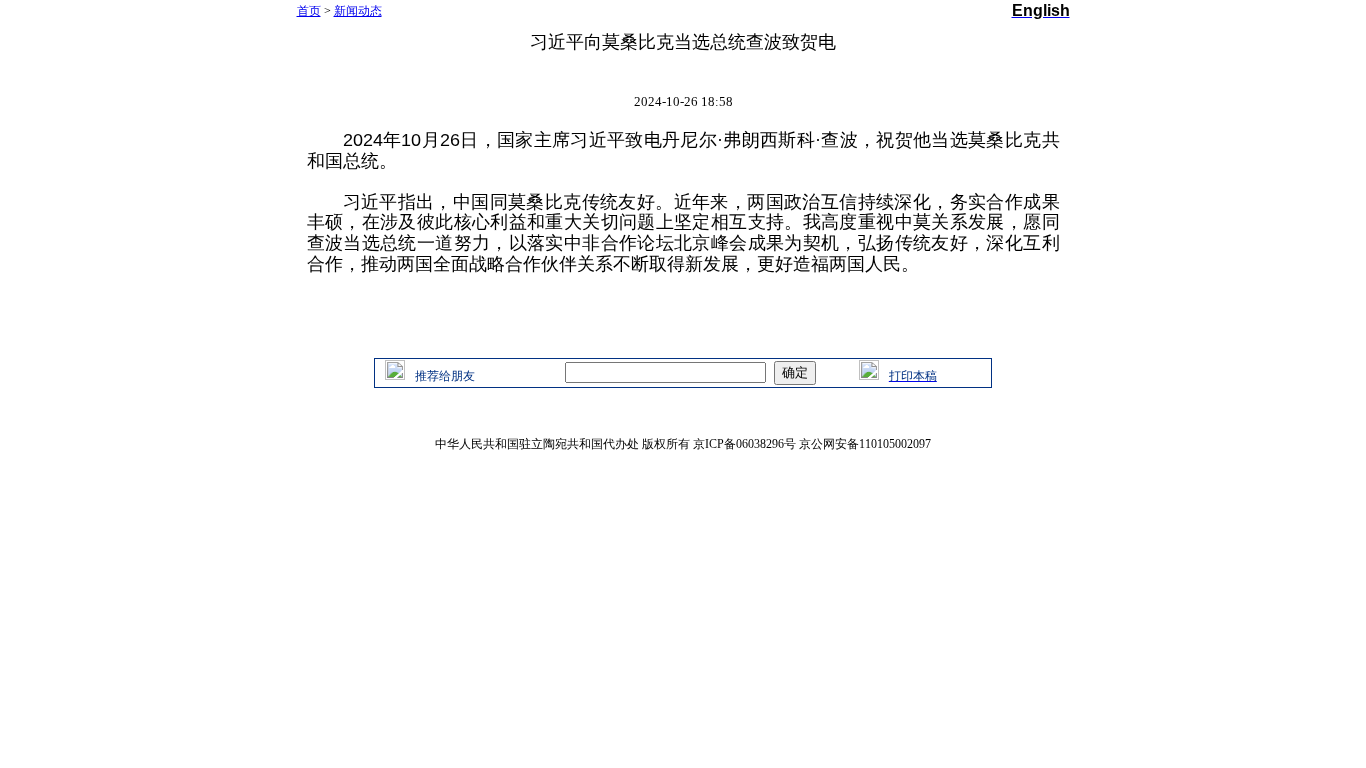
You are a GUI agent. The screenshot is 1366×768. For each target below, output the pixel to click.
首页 (309, 11)
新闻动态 (358, 11)
